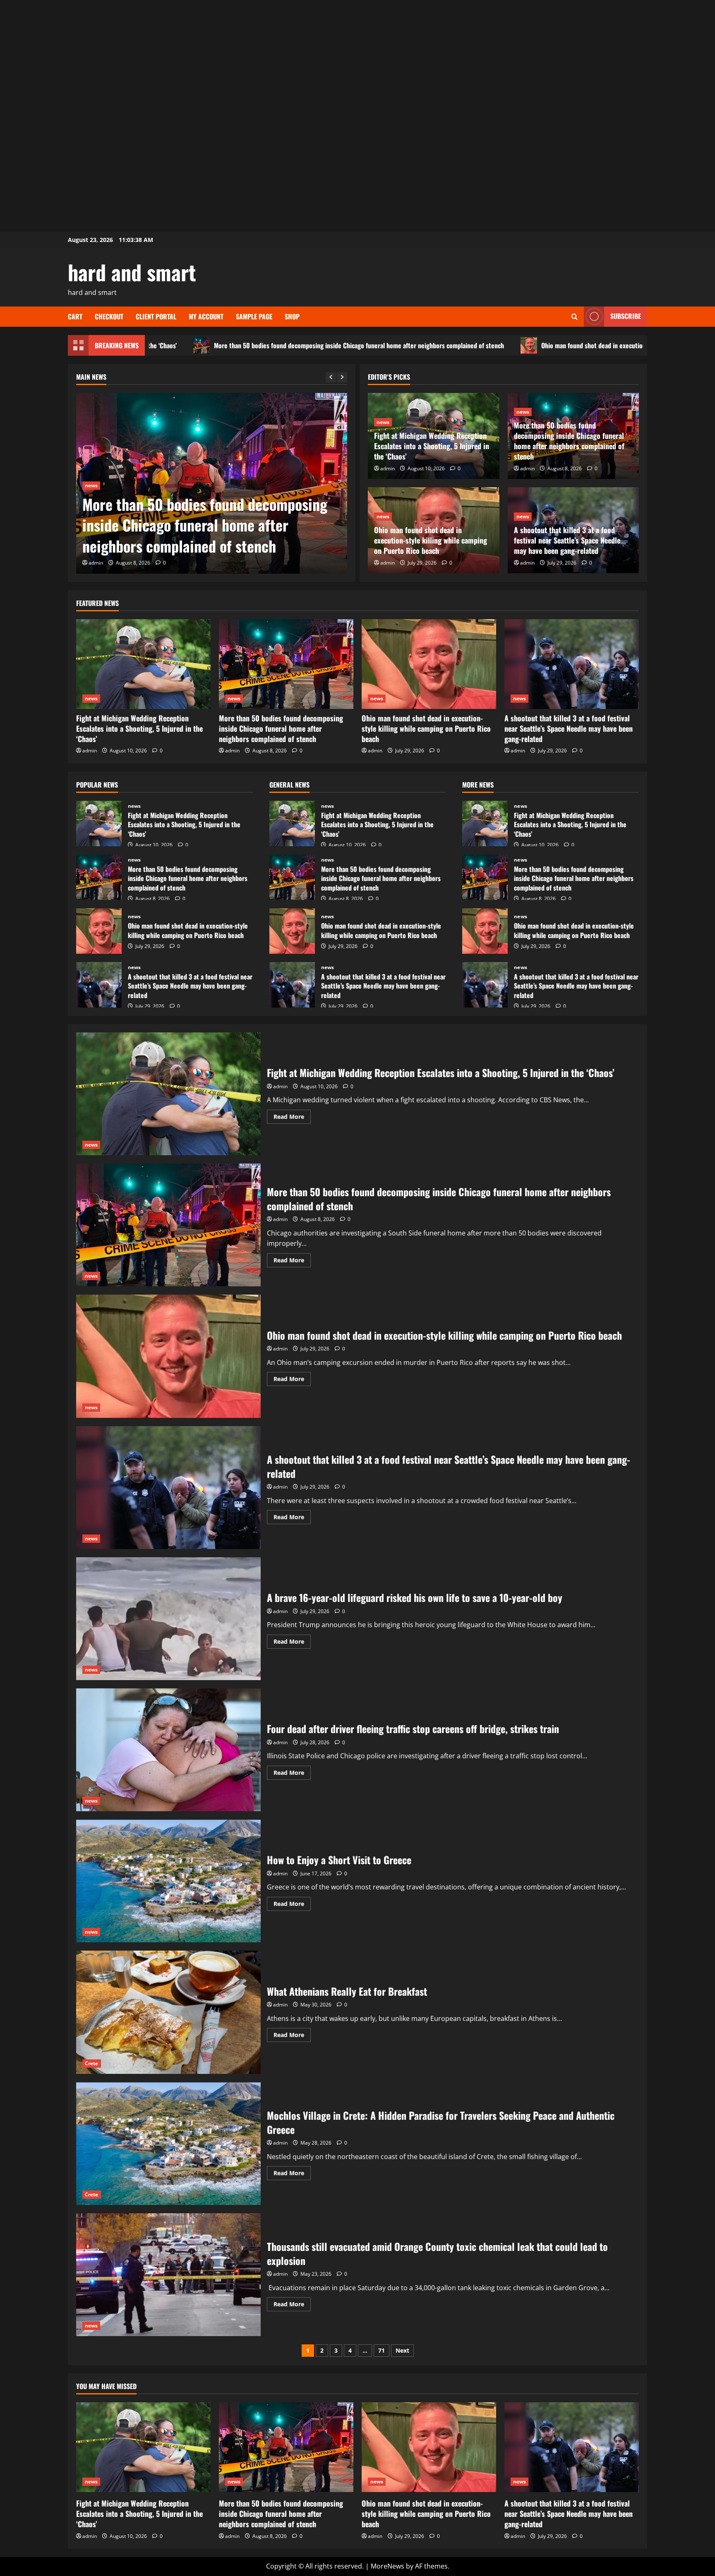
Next (402, 2350)
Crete (92, 2063)
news (91, 485)
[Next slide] (342, 377)
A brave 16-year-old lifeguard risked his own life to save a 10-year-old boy (168, 1619)
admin (96, 563)
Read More (292, 1118)
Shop (292, 316)
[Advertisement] (357, 58)
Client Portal (156, 316)
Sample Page (254, 316)
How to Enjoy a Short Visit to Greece (168, 1881)
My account (206, 316)
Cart (75, 316)
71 (381, 2350)
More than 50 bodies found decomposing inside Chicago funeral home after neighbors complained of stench (190, 345)
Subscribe (626, 316)
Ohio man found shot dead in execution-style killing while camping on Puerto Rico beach (491, 345)
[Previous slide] (331, 377)
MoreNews (387, 2566)
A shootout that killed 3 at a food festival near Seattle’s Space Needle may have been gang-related (567, 540)
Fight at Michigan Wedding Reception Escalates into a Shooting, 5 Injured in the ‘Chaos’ (432, 446)
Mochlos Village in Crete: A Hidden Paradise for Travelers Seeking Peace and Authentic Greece (168, 2144)
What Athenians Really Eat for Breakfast (168, 2012)
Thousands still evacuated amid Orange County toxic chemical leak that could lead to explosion (168, 2275)
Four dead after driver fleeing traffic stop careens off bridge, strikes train (168, 1750)
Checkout (109, 316)
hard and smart (132, 272)
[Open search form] (575, 317)
